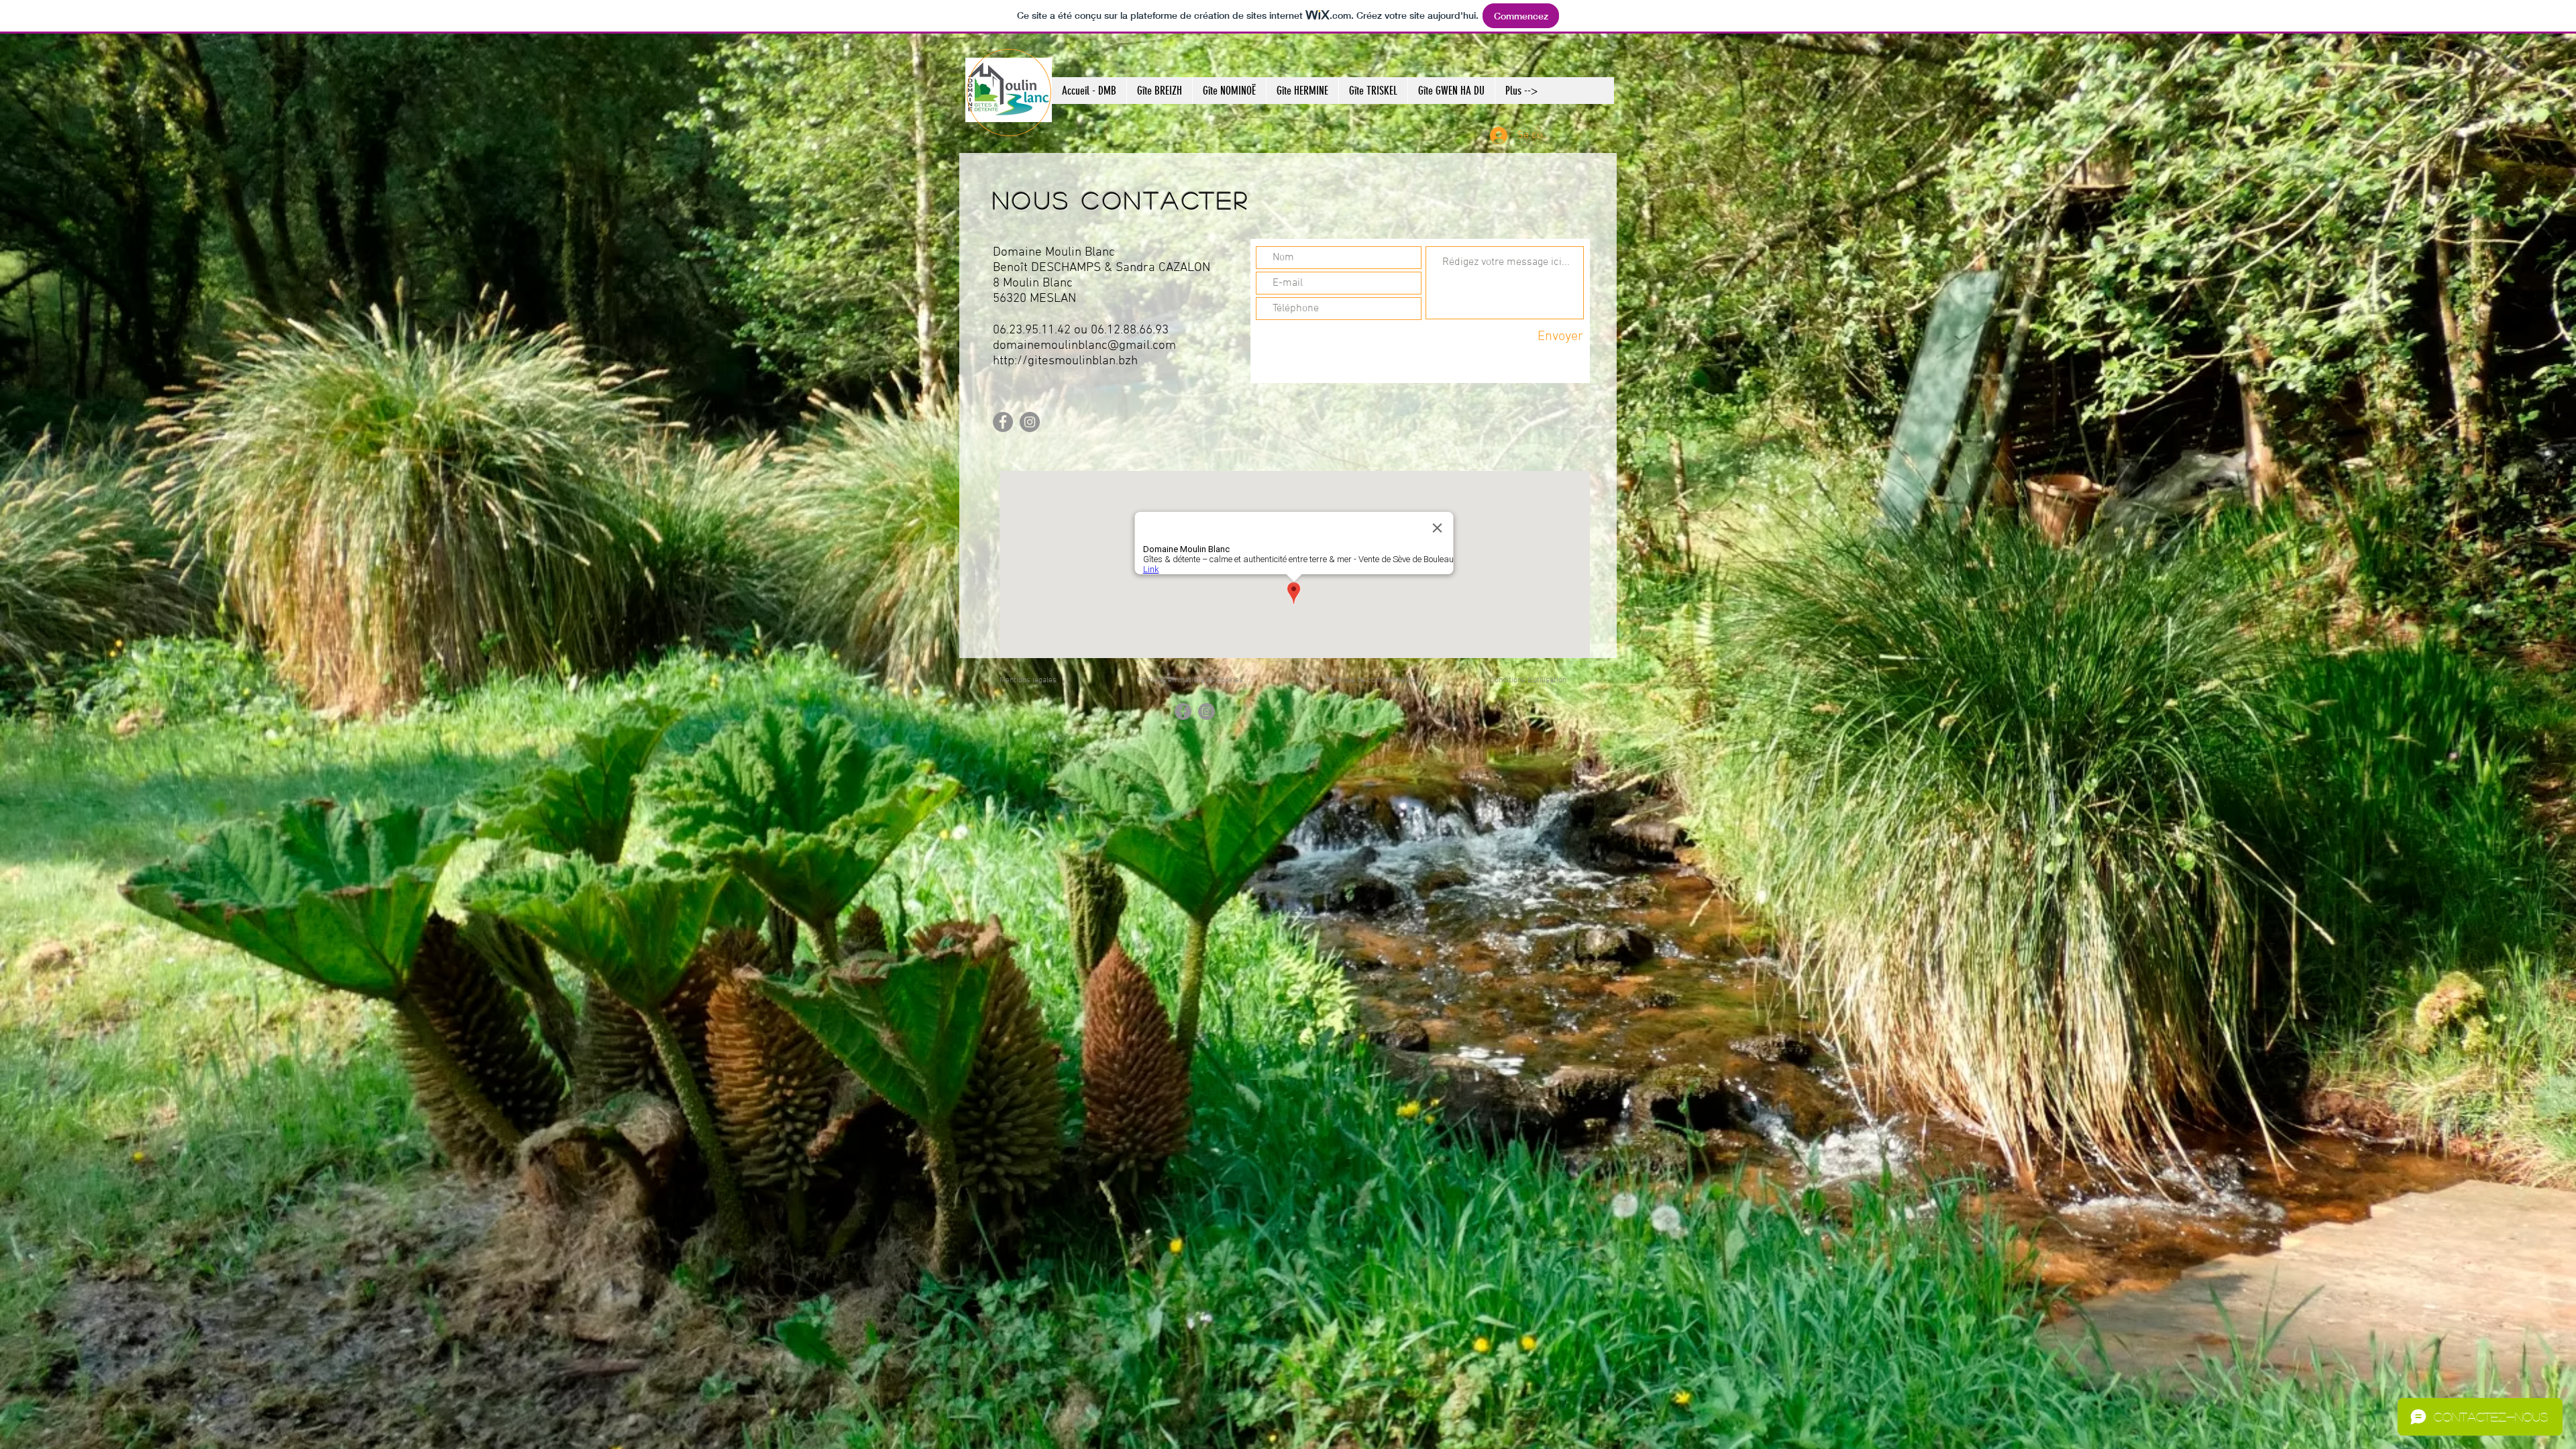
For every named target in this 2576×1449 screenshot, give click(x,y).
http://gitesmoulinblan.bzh (1065, 361)
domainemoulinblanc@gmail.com (1084, 346)
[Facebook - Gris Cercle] (1003, 422)
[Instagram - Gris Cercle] (1030, 422)
